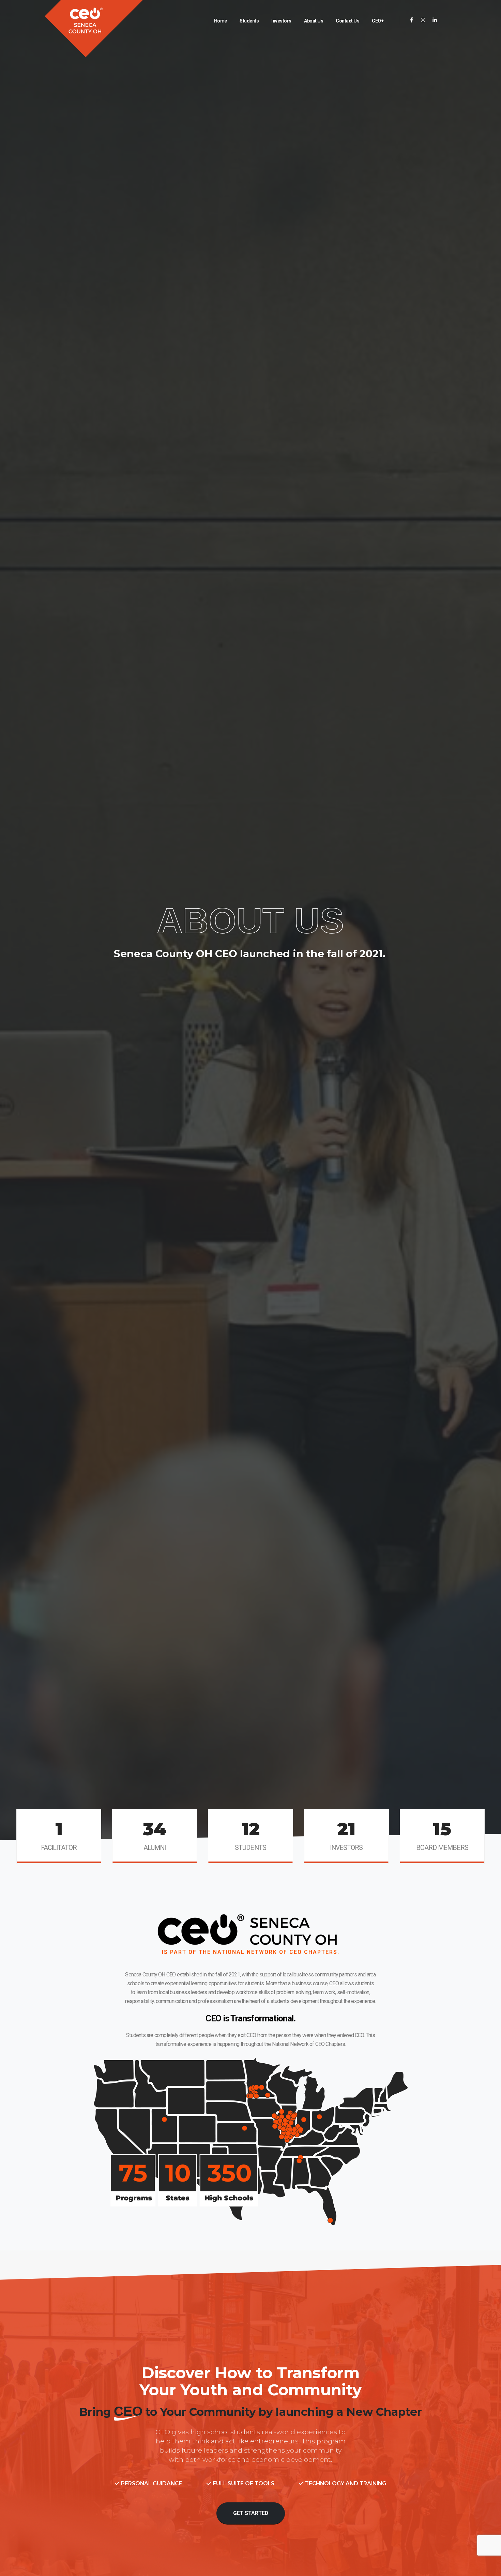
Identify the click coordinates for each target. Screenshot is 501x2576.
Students (249, 21)
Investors (281, 21)
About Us (314, 21)
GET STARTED (251, 2513)
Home (221, 21)
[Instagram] (423, 20)
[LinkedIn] (435, 20)
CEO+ (378, 21)
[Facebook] (412, 20)
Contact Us (347, 21)
